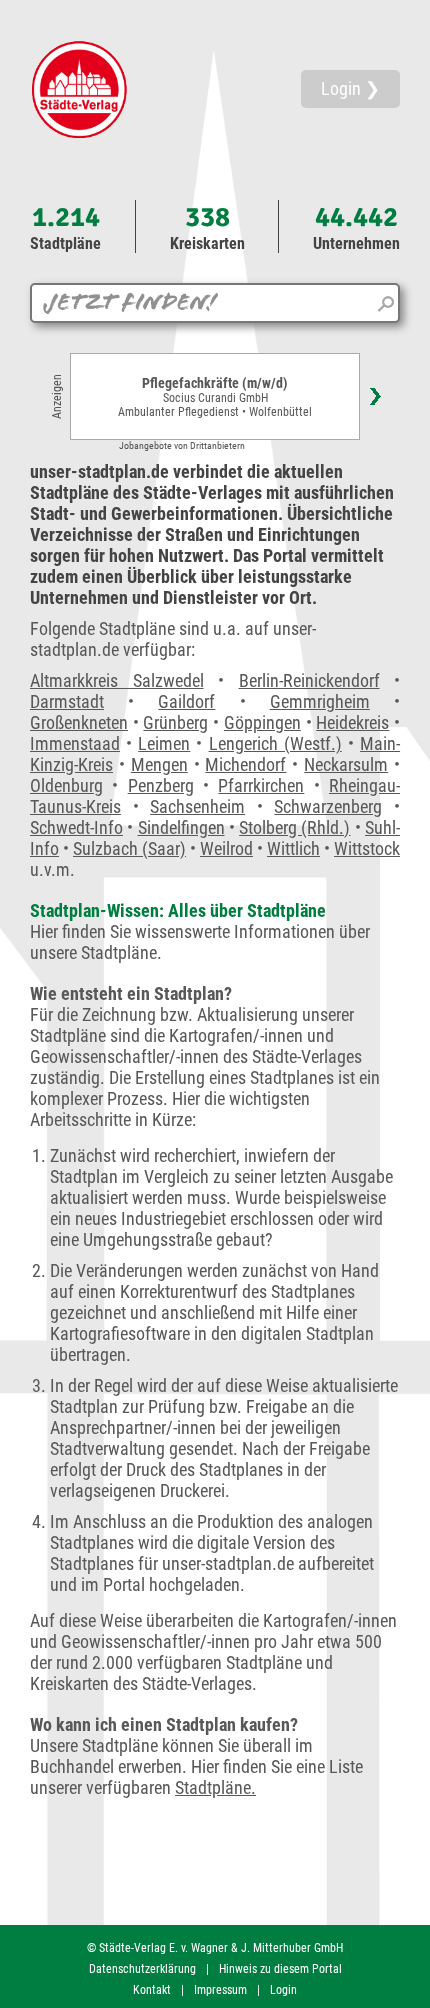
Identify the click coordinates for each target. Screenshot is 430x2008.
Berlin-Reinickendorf (309, 680)
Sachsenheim (197, 806)
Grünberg (175, 722)
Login (283, 1990)
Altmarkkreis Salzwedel (117, 680)
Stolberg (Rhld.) (294, 827)
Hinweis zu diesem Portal (280, 1969)
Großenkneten (79, 722)
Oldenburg (66, 785)
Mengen (159, 764)
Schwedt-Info (76, 827)
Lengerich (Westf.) (275, 743)
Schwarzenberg (328, 806)
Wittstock (367, 848)
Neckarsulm (346, 764)
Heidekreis (352, 722)
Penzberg (161, 785)
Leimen (164, 743)
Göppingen (262, 722)
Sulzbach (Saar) (129, 848)
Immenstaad (75, 743)
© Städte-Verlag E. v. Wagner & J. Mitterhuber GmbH (215, 1948)
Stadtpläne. (215, 1787)
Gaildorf (186, 701)
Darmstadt (67, 701)
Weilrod (226, 848)
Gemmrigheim (320, 701)
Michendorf (245, 764)
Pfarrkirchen (261, 785)
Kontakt (152, 1990)
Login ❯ (350, 88)
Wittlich (293, 848)
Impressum (220, 1990)
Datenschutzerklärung (142, 1969)
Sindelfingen (181, 827)
